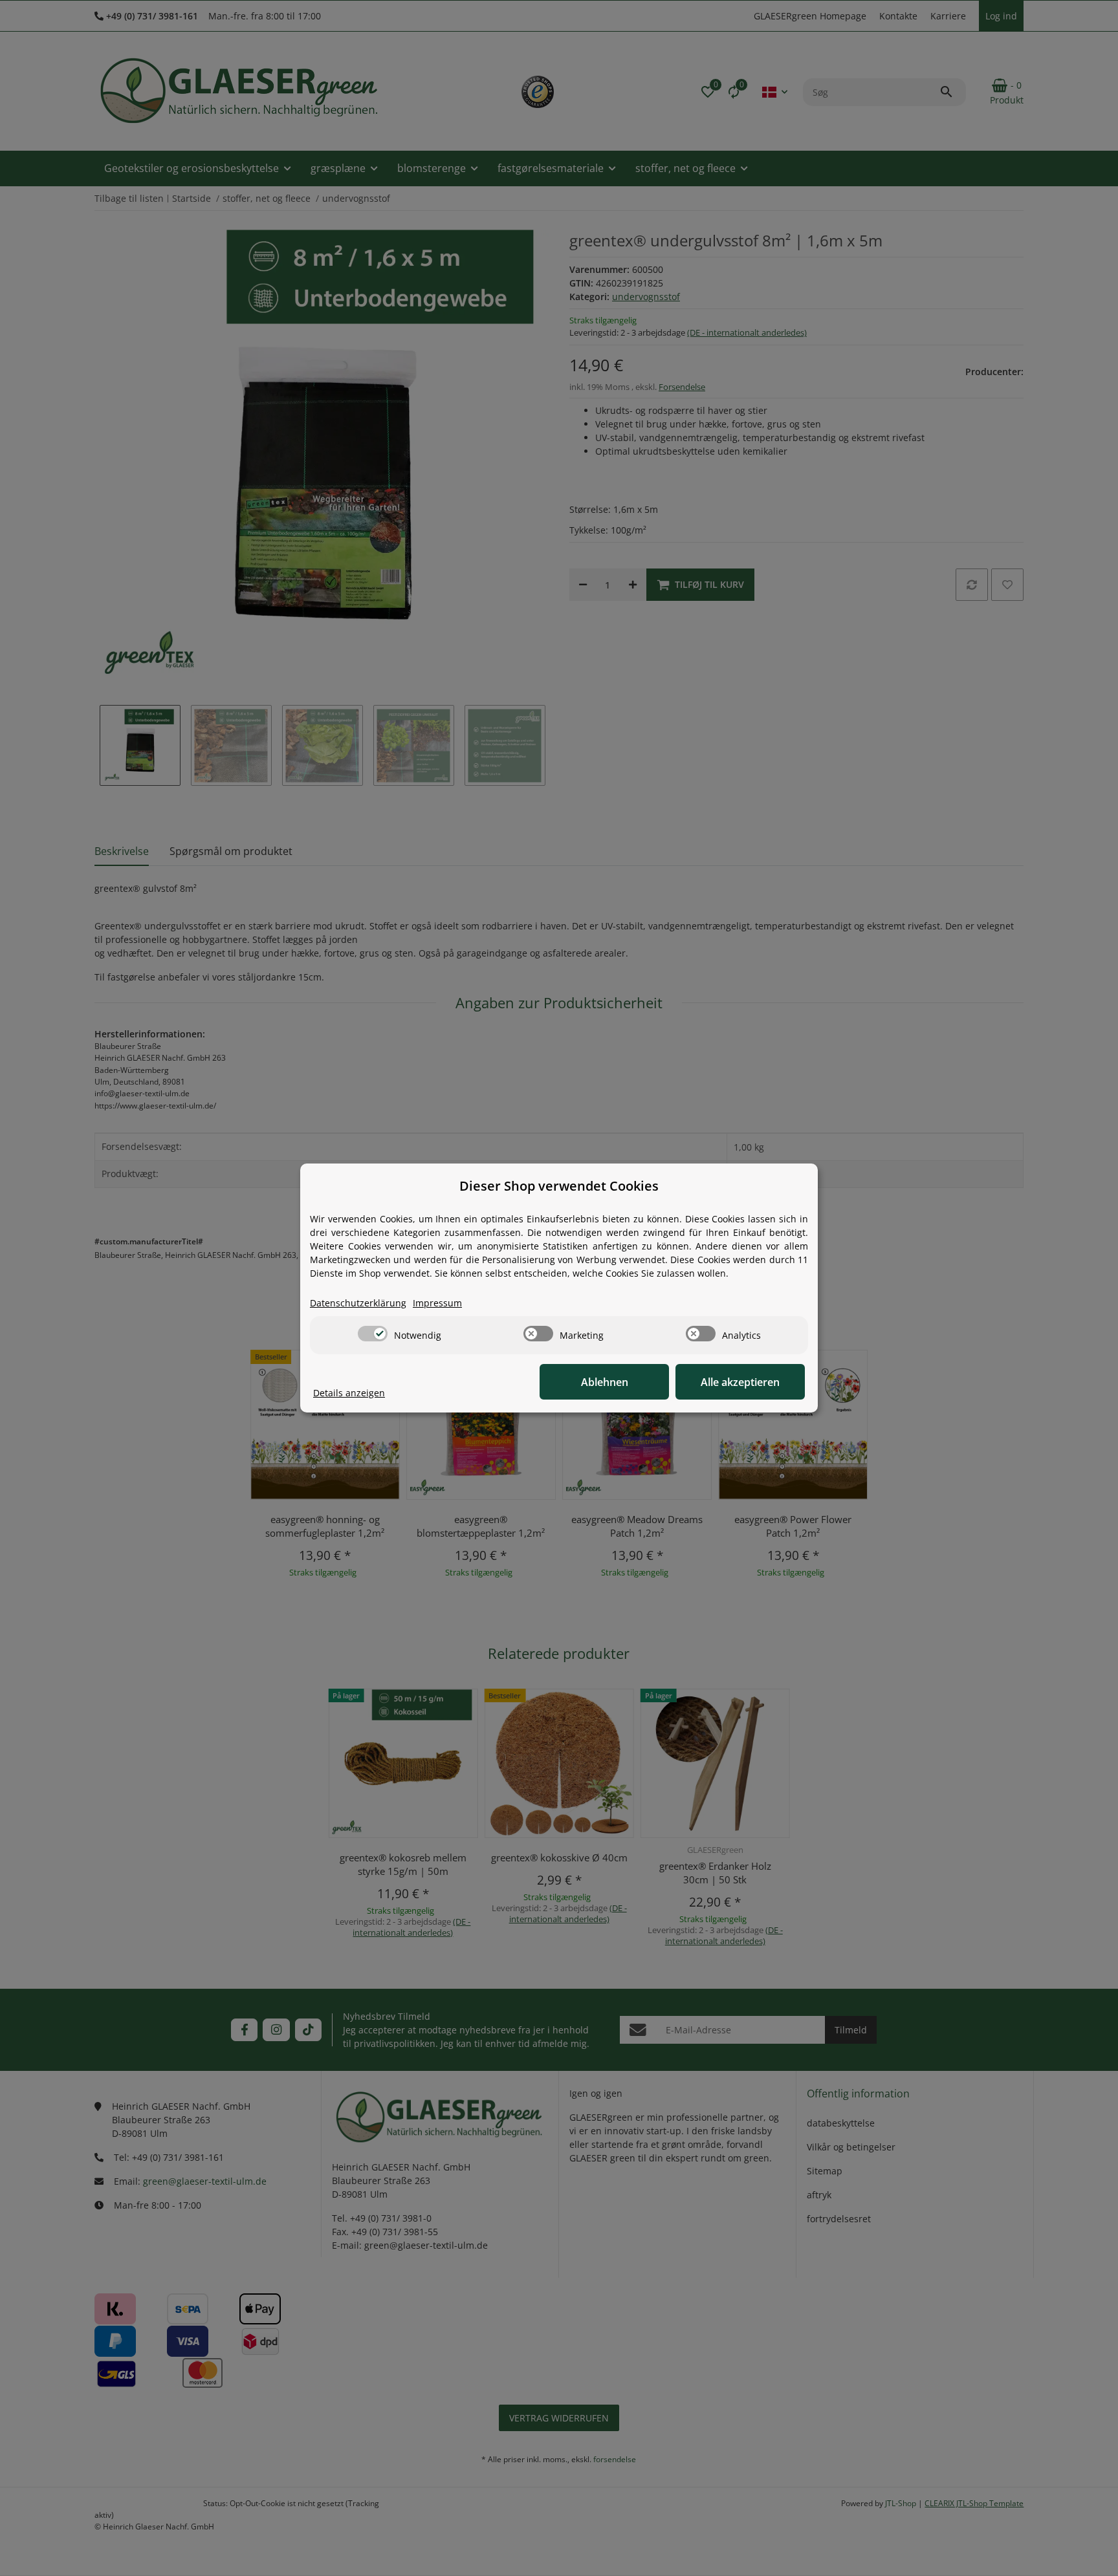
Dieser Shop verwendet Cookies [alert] (559, 1186)
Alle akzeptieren (740, 1382)
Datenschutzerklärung (358, 1303)
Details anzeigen (349, 1393)
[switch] (373, 1334)
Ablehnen (605, 1382)
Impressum (437, 1303)
